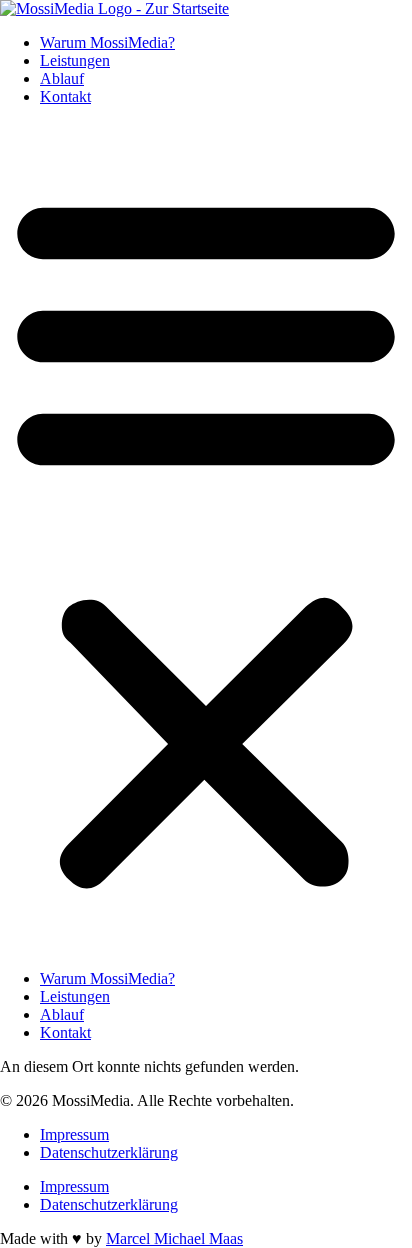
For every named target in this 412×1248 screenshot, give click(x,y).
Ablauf (62, 78)
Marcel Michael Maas (174, 1238)
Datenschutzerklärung (109, 1152)
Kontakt (65, 96)
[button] (206, 538)
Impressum (74, 1134)
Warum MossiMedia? (107, 42)
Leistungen (75, 60)
